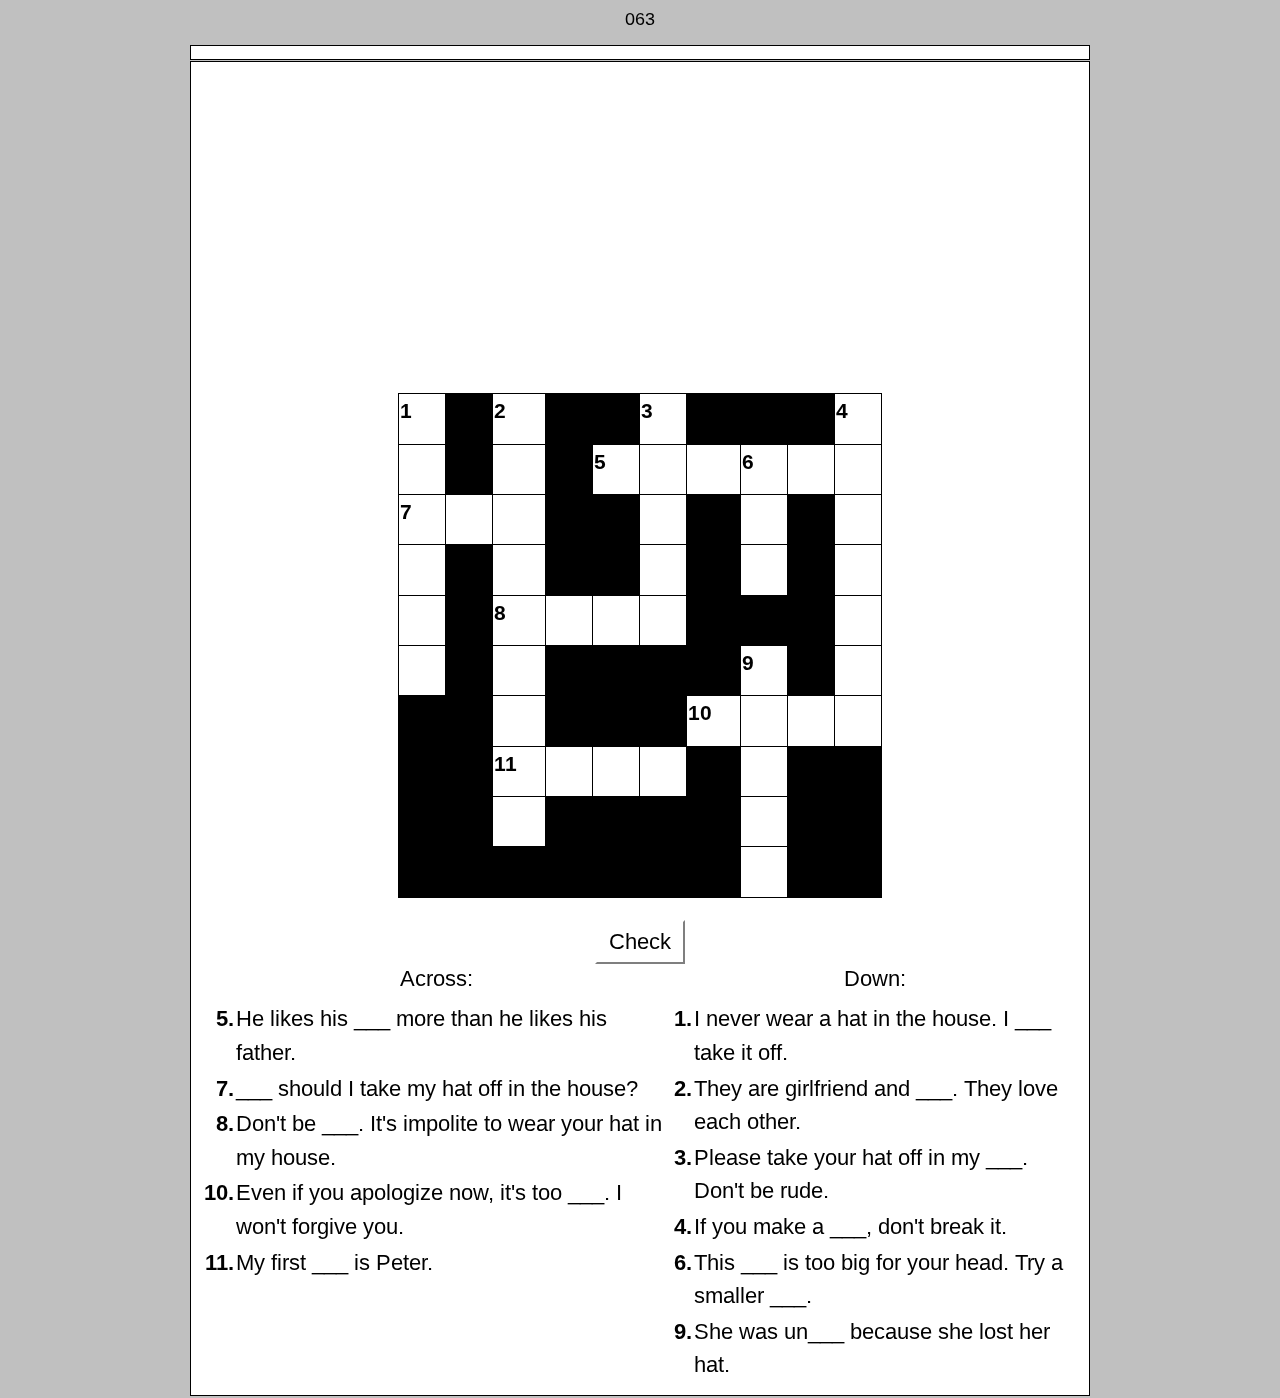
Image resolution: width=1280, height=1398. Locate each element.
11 (505, 763)
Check (640, 941)
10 (700, 712)
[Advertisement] (640, 233)
